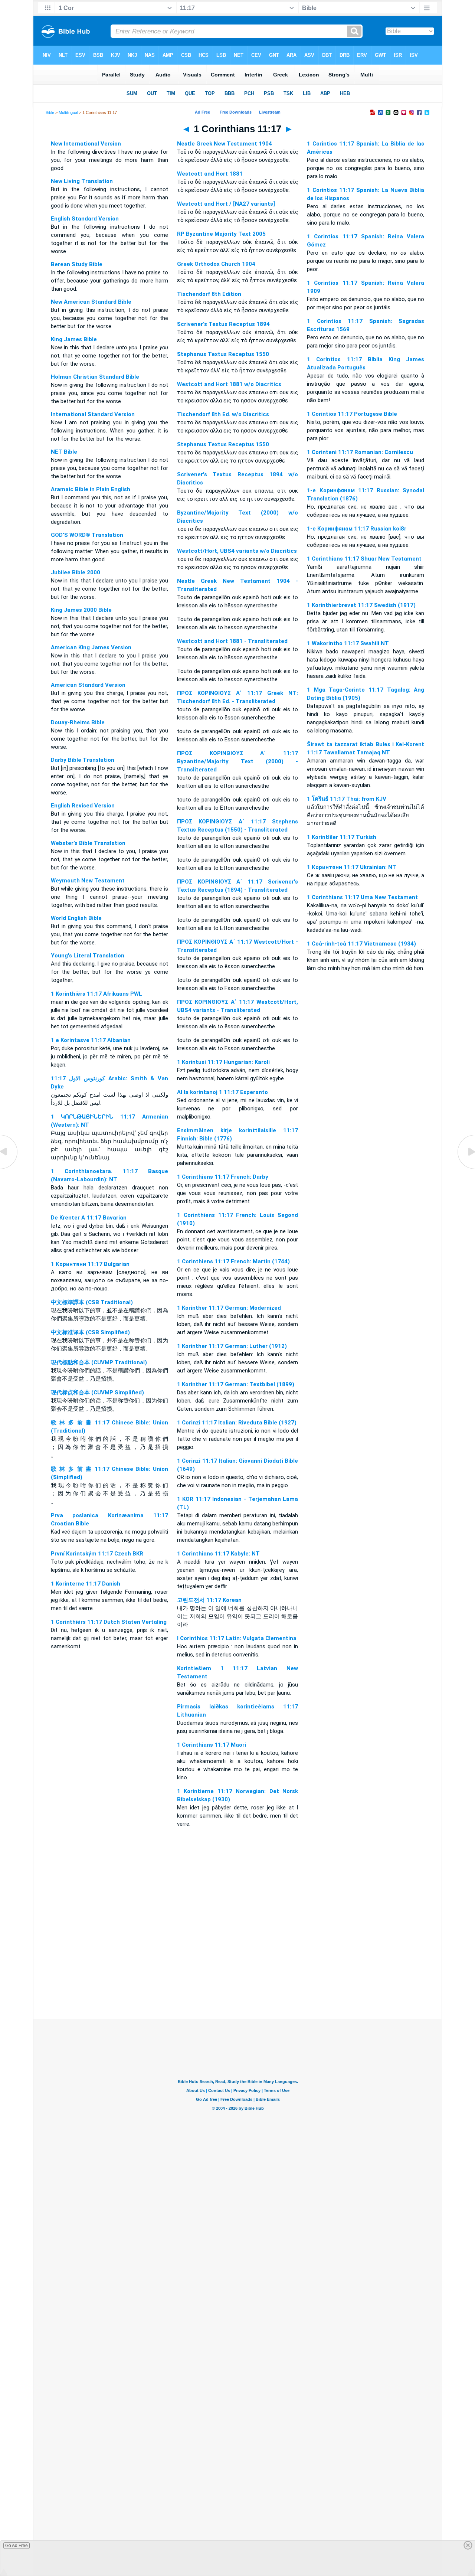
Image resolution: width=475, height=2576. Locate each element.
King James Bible (74, 339)
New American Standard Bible (91, 302)
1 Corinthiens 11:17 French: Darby (223, 1177)
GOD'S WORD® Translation (87, 535)
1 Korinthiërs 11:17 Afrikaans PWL (96, 994)
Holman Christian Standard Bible (95, 377)
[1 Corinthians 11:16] (9, 1169)
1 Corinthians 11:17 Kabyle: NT (218, 1554)
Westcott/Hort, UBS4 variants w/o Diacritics (237, 551)
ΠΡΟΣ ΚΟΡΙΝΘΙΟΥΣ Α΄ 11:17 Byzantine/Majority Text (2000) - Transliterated (237, 761)
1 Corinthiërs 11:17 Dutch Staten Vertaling (109, 1622)
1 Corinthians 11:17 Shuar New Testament (364, 559)
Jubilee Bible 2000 (76, 572)
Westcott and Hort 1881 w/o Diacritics (229, 384)
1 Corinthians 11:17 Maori (212, 1745)
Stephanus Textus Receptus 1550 (223, 354)
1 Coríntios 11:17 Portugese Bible (352, 414)
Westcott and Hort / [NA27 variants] (226, 204)
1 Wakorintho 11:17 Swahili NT (348, 643)
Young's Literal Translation (88, 956)
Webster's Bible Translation (88, 843)
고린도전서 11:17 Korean (209, 1600)
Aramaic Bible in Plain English (91, 489)
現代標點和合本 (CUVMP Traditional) (99, 1362)
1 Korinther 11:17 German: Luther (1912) (232, 1346)
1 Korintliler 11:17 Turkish (342, 837)
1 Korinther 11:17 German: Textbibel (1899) (236, 1384)
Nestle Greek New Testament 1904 (225, 144)
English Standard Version (85, 219)
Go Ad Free (17, 2546)
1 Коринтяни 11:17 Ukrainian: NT (352, 867)
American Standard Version (88, 685)
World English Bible (76, 918)
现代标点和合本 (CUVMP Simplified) (97, 1393)
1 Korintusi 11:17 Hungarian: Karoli (223, 1062)
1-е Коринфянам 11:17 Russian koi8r (357, 529)
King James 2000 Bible (81, 610)
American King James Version (91, 647)
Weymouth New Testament (88, 881)
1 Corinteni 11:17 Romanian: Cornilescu (360, 452)
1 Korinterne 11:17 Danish (86, 1584)
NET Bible (64, 452)
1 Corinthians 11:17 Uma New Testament (362, 897)
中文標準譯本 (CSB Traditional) (92, 1302)
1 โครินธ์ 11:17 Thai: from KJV (347, 799)
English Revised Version (83, 806)
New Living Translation (82, 181)
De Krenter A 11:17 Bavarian (89, 1218)
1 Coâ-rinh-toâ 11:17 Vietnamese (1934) (361, 944)
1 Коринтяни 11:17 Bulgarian (90, 1264)
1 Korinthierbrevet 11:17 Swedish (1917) (361, 605)
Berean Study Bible (77, 264)
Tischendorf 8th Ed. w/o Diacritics (223, 414)
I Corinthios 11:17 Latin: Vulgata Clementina (237, 1638)
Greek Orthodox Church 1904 (216, 264)
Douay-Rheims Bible (78, 722)
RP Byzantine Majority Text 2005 (221, 234)
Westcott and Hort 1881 (210, 174)
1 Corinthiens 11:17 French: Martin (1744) (233, 1261)
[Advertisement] (237, 1974)
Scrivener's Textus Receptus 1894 (223, 324)
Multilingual (68, 112)
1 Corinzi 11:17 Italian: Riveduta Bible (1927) (237, 1423)
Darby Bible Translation (83, 760)
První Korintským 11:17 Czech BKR (97, 1554)
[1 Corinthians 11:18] (466, 1169)
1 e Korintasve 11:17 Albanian (91, 1040)
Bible (50, 112)
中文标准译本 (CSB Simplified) (90, 1332)
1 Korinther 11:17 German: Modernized (229, 1308)
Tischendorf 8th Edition (209, 294)
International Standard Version (93, 414)
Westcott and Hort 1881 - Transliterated (232, 641)
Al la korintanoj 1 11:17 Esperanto (222, 1092)
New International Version (86, 144)
